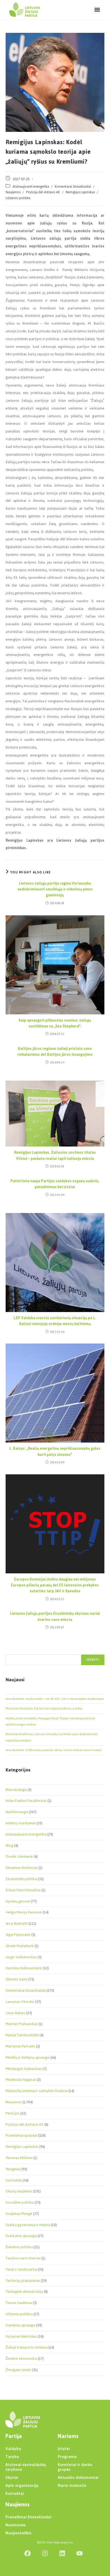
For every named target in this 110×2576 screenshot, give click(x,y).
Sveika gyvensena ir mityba (28, 2225)
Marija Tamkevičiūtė (22, 2035)
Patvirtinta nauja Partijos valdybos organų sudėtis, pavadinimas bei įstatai (55, 1184)
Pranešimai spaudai (21, 2135)
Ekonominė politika (21, 1879)
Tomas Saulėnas (19, 2303)
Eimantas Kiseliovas (22, 1868)
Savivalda (14, 2180)
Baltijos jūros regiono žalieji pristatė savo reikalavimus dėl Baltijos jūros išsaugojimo (55, 1052)
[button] (97, 10)
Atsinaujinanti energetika (31, 186)
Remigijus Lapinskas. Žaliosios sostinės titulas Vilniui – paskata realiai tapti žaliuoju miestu (55, 1156)
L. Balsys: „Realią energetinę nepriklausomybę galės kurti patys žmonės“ (55, 1452)
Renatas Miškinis (19, 2158)
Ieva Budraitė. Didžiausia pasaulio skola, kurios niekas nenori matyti (54, 1750)
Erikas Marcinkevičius (23, 1890)
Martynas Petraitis (20, 2046)
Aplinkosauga (17, 1812)
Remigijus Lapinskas (80, 192)
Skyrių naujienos (19, 2191)
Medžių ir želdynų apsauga (27, 2057)
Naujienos (13, 192)
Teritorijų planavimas (23, 2281)
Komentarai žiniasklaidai (73, 186)
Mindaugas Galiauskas (24, 2069)
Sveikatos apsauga (21, 2236)
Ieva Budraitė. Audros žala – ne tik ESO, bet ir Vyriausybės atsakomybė (55, 1699)
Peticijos (13, 2113)
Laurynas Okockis (20, 2002)
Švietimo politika (19, 2247)
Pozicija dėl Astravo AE (43, 192)
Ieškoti (93, 1660)
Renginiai (13, 2169)
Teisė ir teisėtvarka (21, 2269)
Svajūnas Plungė (19, 2214)
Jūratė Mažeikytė (20, 1946)
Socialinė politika (20, 2202)
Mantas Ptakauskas (22, 2024)
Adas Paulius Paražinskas (26, 1801)
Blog (9, 1846)
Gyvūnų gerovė (18, 1901)
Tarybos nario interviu (23, 2258)
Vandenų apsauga (20, 2325)
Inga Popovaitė (18, 1935)
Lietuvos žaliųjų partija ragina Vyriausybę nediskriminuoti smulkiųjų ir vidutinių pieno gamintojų (55, 890)
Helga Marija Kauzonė (24, 1912)
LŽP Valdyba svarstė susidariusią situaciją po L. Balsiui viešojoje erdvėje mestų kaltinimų (55, 1321)
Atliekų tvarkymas (21, 1823)
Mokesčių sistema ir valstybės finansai (37, 2091)
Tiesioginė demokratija (24, 2292)
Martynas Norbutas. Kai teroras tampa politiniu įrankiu (44, 1708)
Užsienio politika (18, 198)
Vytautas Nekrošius (21, 2336)
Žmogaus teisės (18, 2370)
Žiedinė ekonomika (21, 2359)
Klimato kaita (17, 1979)
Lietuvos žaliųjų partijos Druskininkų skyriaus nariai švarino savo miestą (55, 1617)
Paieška (11, 1651)
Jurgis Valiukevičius (21, 1957)
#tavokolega (16, 1790)
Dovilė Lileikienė (19, 1856)
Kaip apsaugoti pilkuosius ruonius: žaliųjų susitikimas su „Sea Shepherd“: (55, 1024)
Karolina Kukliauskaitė (24, 1968)
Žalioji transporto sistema (27, 2347)
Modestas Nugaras (21, 2080)
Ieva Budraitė (17, 1923)
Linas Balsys (15, 2013)
